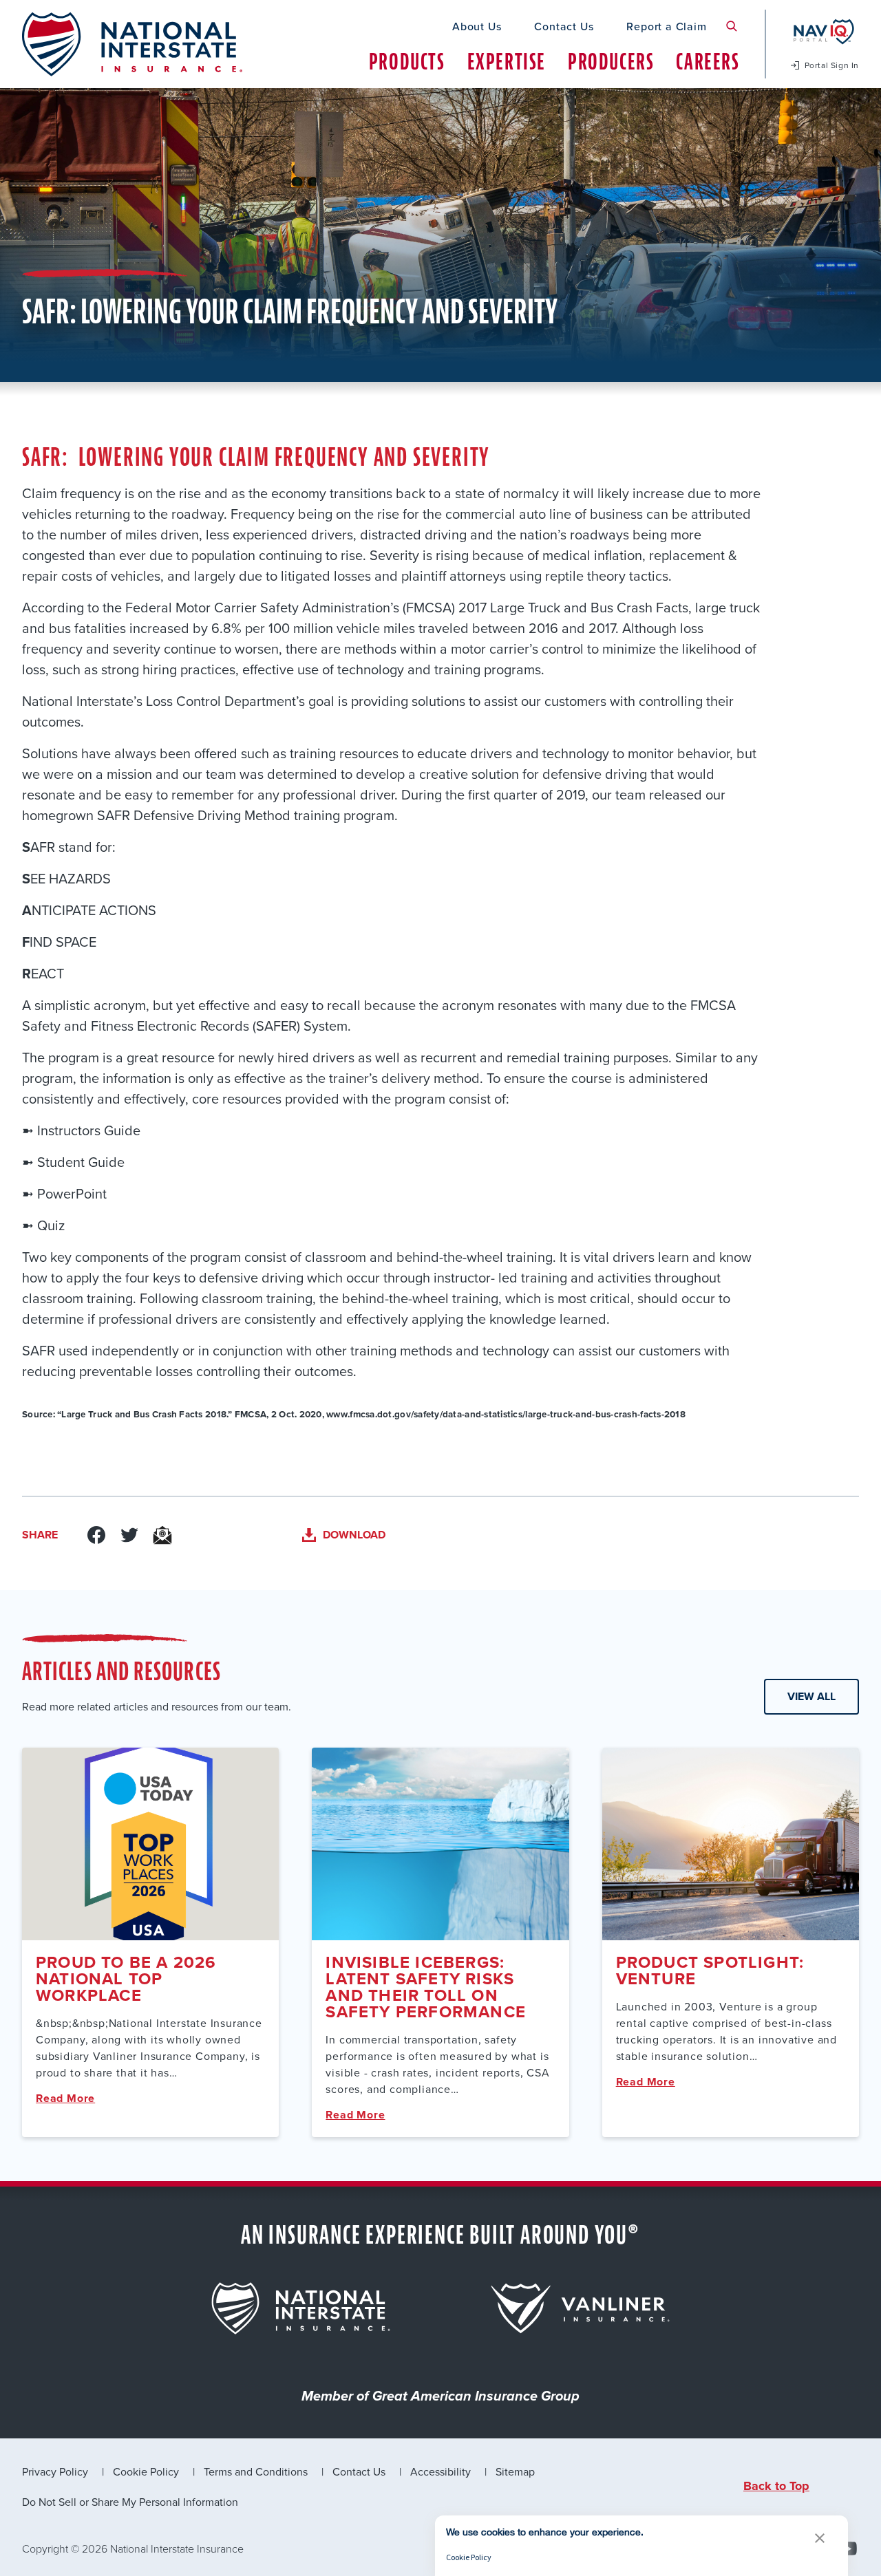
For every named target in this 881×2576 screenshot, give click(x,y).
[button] (820, 2538)
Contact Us (564, 26)
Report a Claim (666, 26)
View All (811, 1696)
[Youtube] (848, 2548)
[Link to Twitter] (129, 1535)
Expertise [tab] (507, 62)
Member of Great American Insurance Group (440, 2397)
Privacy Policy (55, 2471)
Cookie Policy (146, 2471)
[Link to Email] (162, 1535)
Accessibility (440, 2471)
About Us (477, 26)
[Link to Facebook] (96, 1535)
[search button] (732, 26)
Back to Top (776, 2486)
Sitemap (515, 2471)
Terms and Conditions (256, 2471)
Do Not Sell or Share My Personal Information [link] (130, 2502)
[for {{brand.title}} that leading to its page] (301, 2308)
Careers (708, 62)
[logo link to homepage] (132, 44)
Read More (65, 2098)
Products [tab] (407, 62)
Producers (611, 62)
